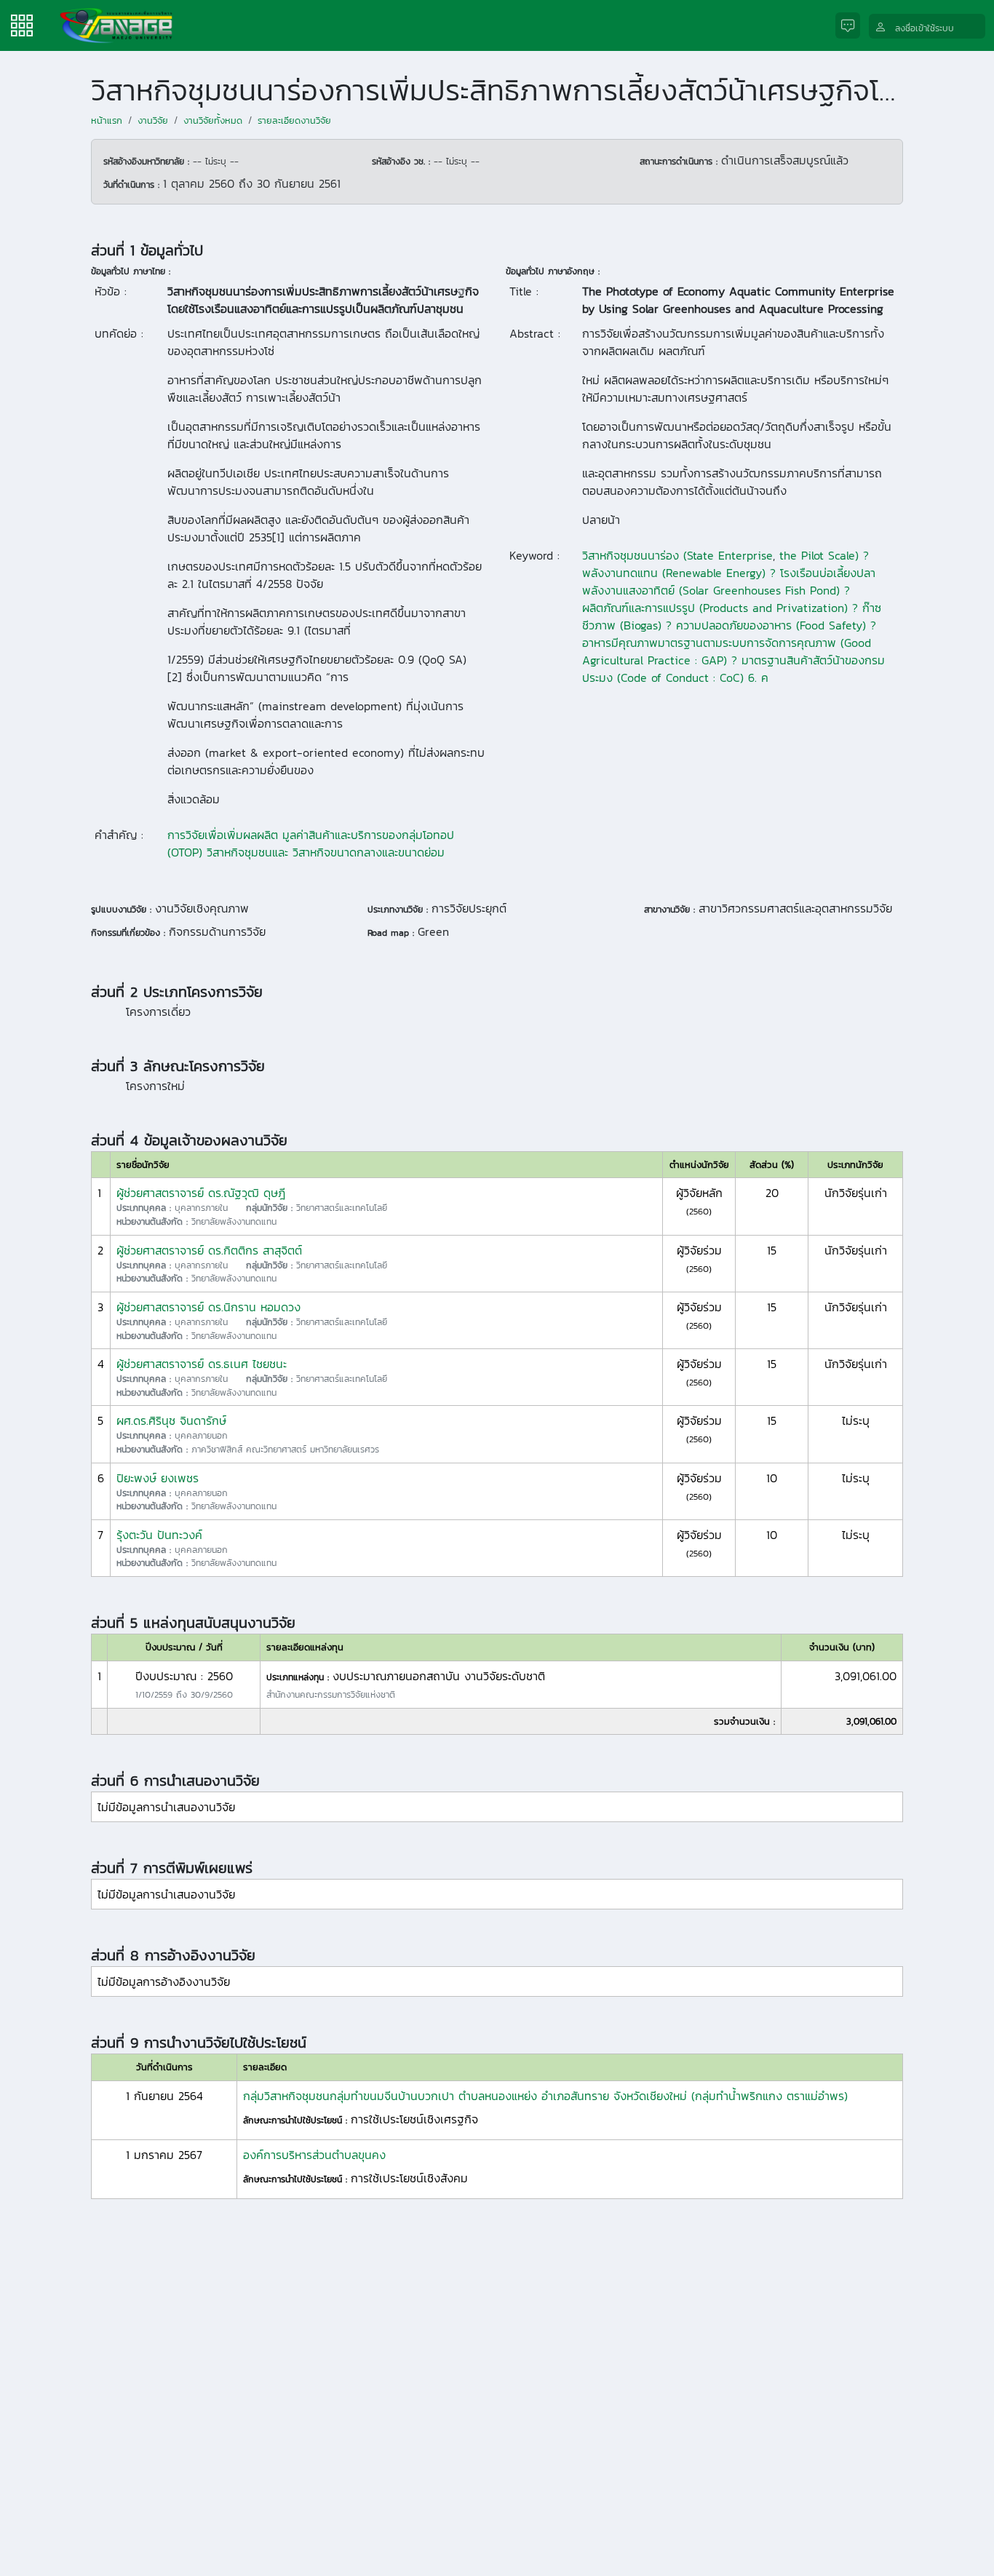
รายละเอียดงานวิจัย (294, 120)
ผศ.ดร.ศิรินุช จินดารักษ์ (171, 1420)
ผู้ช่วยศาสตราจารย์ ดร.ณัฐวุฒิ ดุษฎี (201, 1193)
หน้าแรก (107, 120)
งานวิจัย (153, 120)
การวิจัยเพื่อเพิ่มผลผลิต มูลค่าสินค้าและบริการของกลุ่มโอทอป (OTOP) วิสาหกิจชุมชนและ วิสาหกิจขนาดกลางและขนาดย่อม (311, 843)
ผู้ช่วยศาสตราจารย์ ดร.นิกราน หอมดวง (208, 1307)
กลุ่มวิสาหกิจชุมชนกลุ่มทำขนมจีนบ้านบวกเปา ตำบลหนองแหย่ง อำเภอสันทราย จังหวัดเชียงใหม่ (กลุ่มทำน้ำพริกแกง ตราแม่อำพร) (545, 2096)
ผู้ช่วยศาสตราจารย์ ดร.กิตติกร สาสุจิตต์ (209, 1250)
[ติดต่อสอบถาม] (852, 26)
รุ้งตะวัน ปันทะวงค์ (159, 1535)
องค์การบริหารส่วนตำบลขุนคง (314, 2155)
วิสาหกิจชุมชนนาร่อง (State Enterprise (677, 555)
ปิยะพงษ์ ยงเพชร (158, 1478)
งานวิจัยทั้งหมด (213, 120)
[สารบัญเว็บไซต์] (22, 24)
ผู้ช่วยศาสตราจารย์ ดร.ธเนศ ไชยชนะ (202, 1364)
